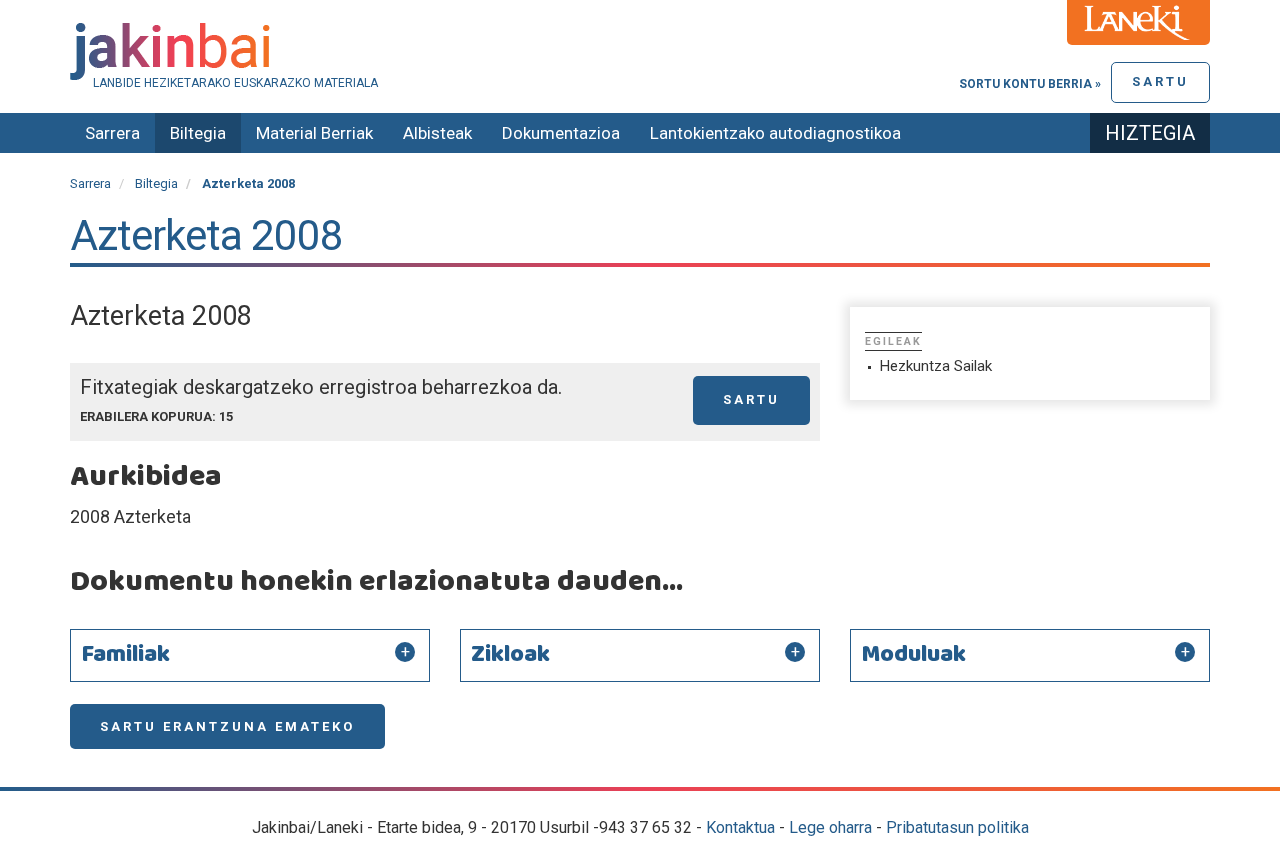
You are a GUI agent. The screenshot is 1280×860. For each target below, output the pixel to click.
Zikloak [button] (510, 655)
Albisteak (437, 133)
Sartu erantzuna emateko (227, 726)
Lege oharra (830, 827)
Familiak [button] (125, 655)
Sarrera (112, 133)
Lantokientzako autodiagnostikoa (775, 133)
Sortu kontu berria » (1030, 84)
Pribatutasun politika (957, 827)
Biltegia (198, 133)
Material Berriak (314, 133)
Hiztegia (1150, 133)
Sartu (1160, 81)
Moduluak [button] (913, 655)
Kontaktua (740, 827)
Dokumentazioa (561, 133)
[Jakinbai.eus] (640, 51)
